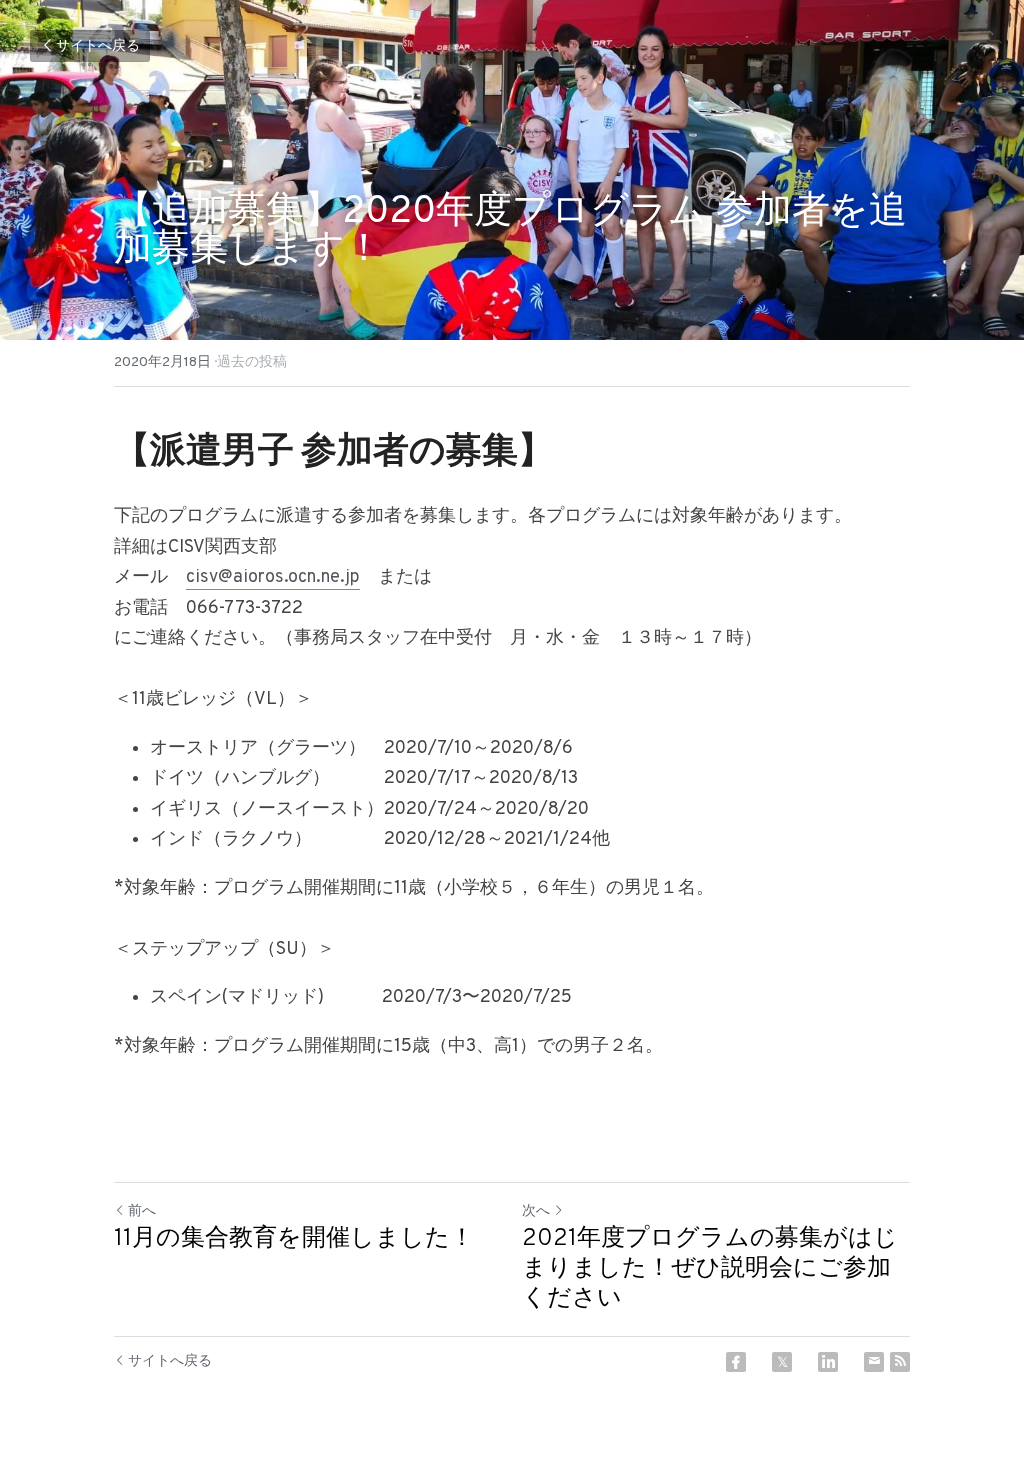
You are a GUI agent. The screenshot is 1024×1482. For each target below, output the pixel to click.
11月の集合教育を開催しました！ (294, 1239)
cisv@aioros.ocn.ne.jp (273, 577)
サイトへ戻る (98, 46)
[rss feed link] (900, 1362)
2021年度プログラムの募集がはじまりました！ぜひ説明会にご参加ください (710, 1269)
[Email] (874, 1362)
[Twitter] (782, 1362)
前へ (142, 1211)
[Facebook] (736, 1362)
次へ (536, 1211)
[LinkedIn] (828, 1362)
